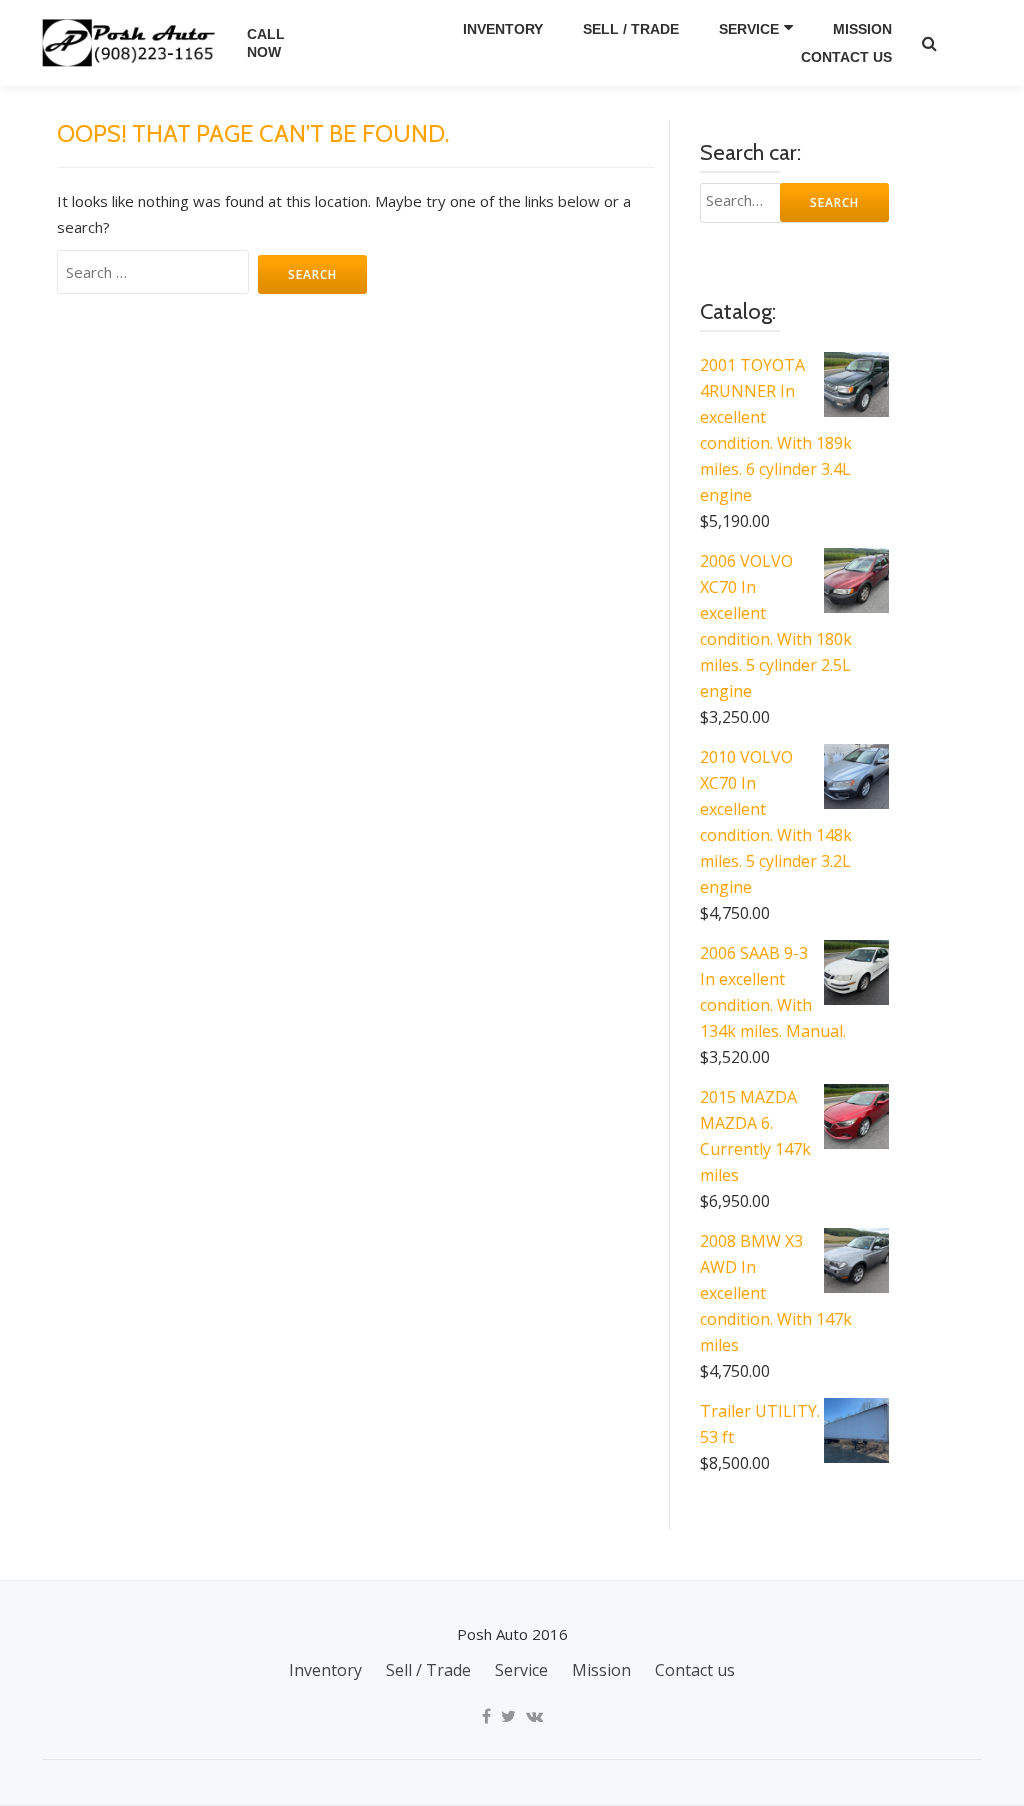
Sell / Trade (631, 29)
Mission (862, 29)
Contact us (846, 57)
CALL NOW (266, 43)
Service (749, 29)
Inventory (503, 29)
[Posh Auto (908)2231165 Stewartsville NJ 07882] (132, 43)
